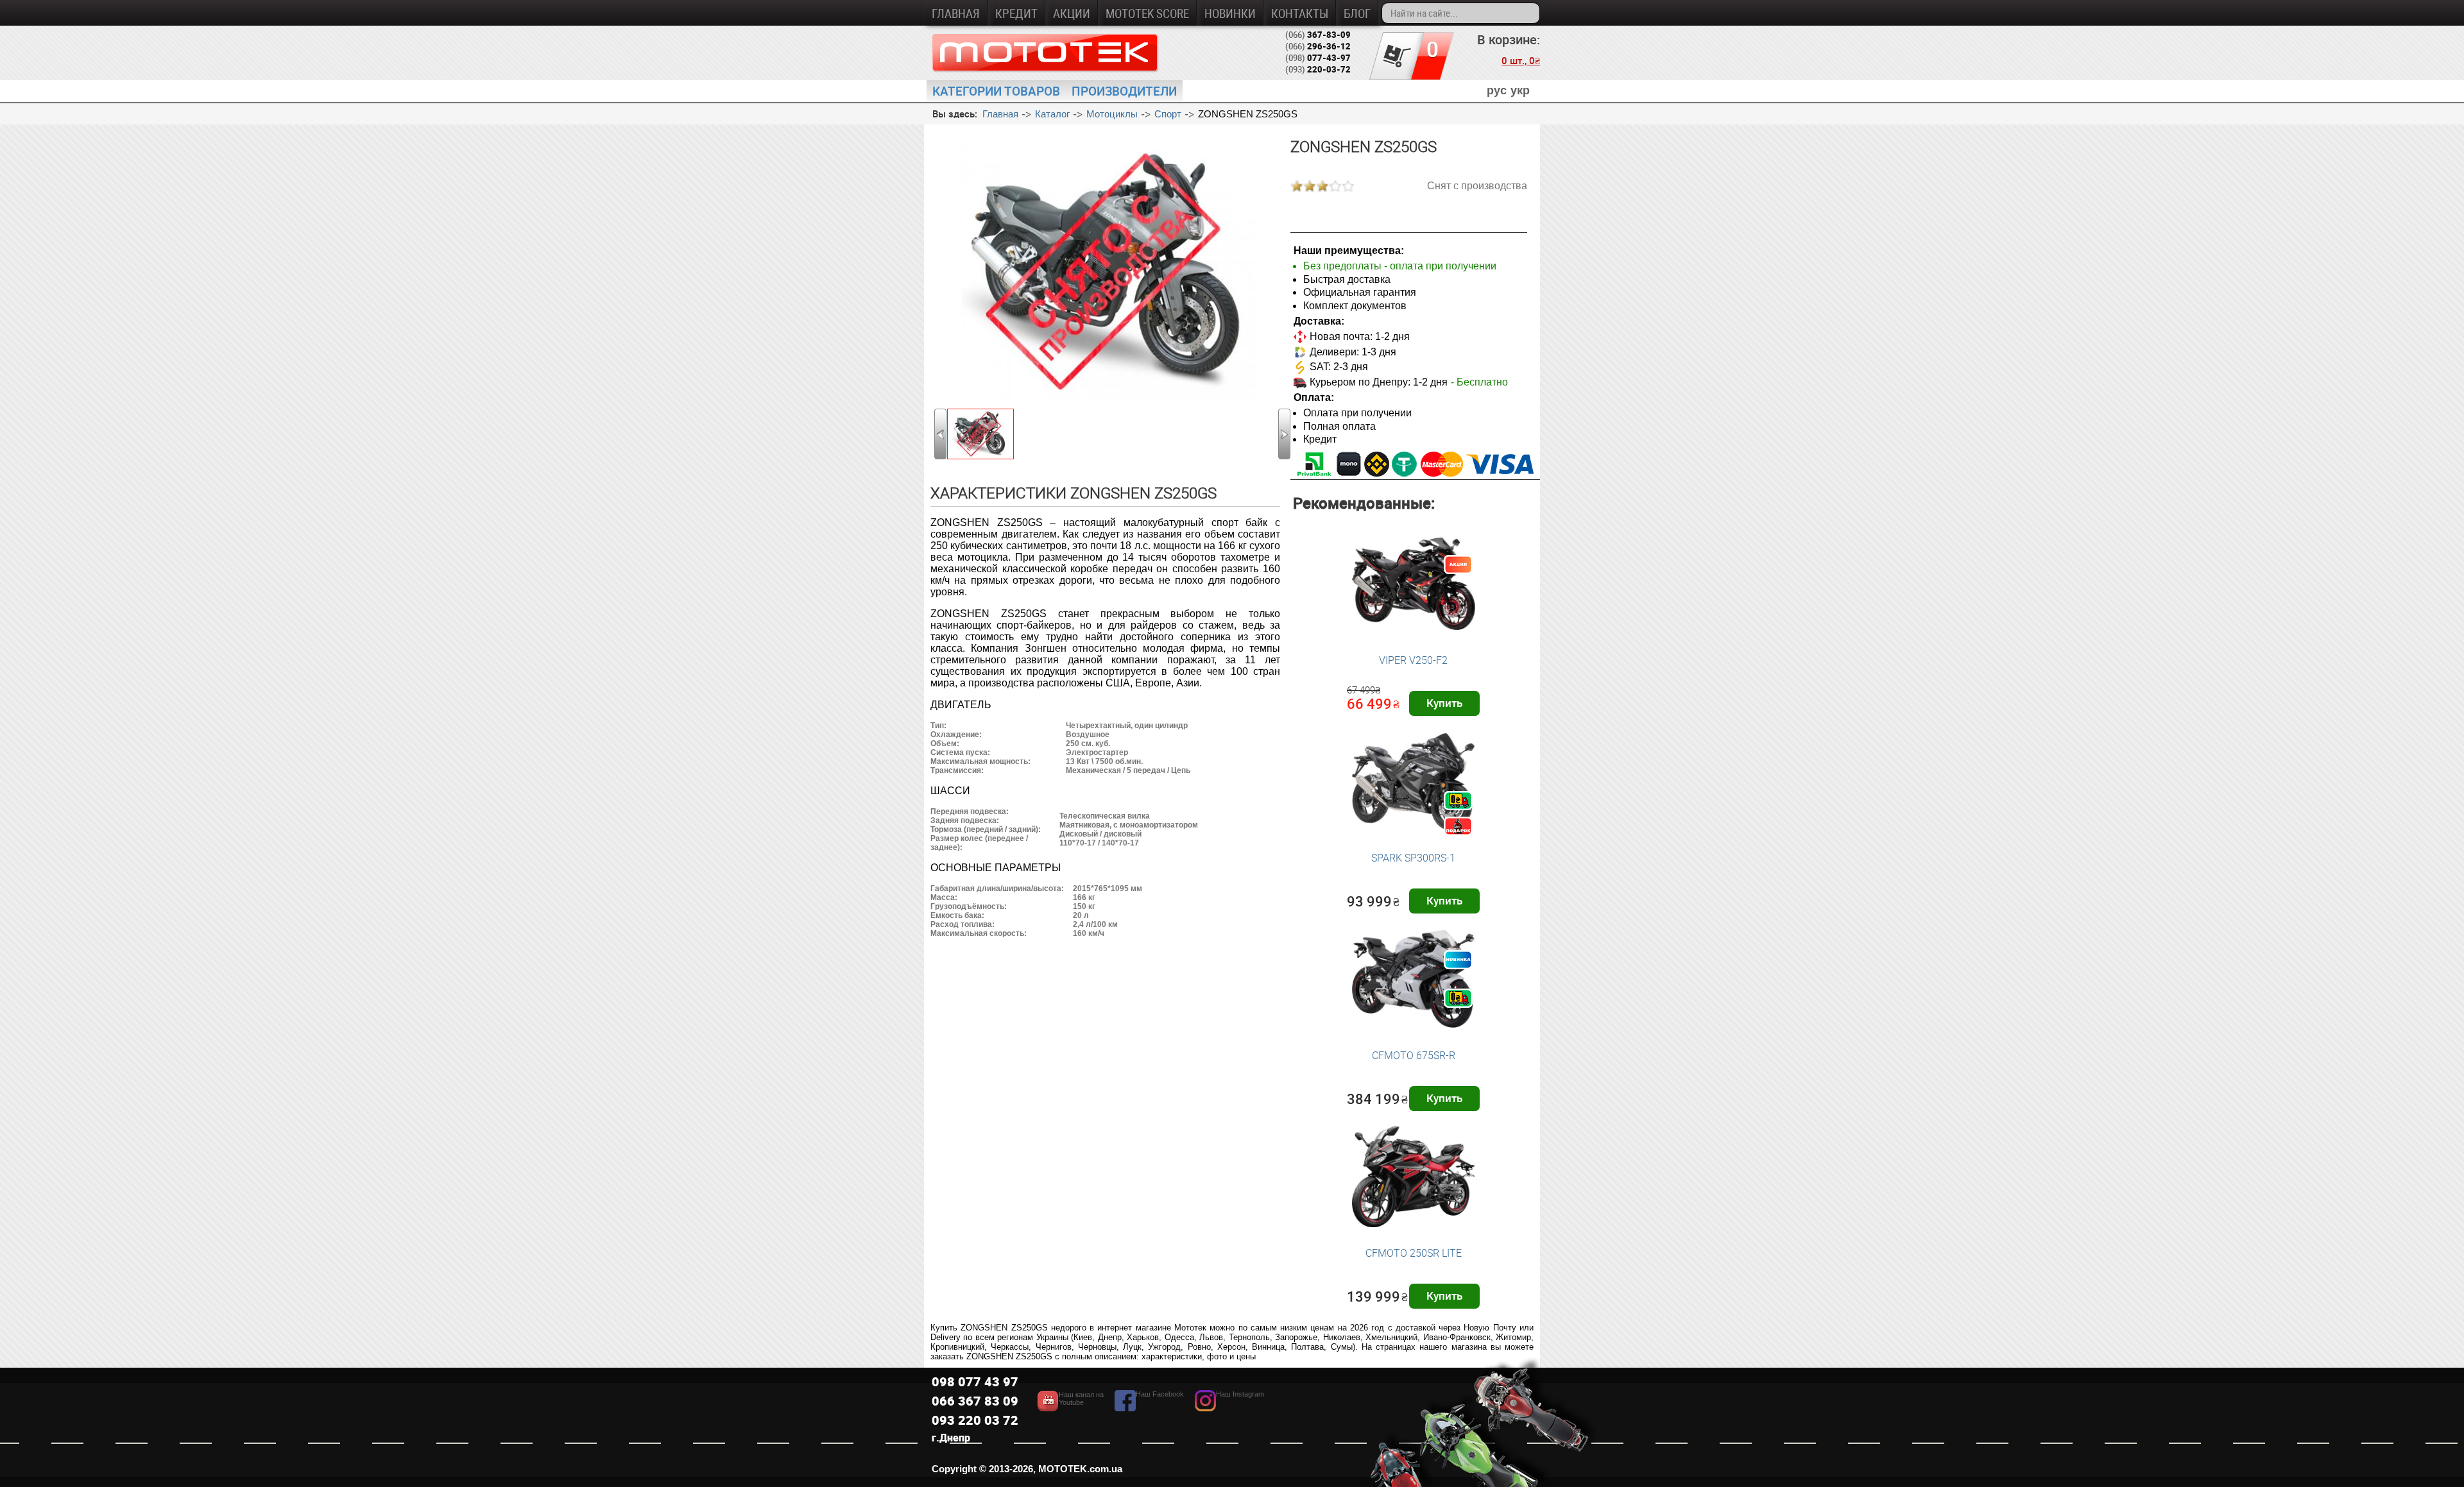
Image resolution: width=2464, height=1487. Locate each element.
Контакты (1300, 13)
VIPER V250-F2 (1413, 660)
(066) (1318, 35)
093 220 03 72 (975, 1420)
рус (1497, 90)
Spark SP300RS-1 (1413, 858)
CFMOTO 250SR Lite (1414, 1253)
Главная (956, 13)
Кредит (1016, 13)
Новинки (1230, 13)
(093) (1318, 69)
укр (1520, 90)
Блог (1357, 13)
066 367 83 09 (975, 1401)
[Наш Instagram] (1229, 1408)
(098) (1318, 58)
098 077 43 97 (975, 1381)
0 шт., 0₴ (1521, 60)
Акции (1072, 13)
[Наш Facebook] (1149, 1408)
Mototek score (1147, 13)
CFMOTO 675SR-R (1414, 1055)
